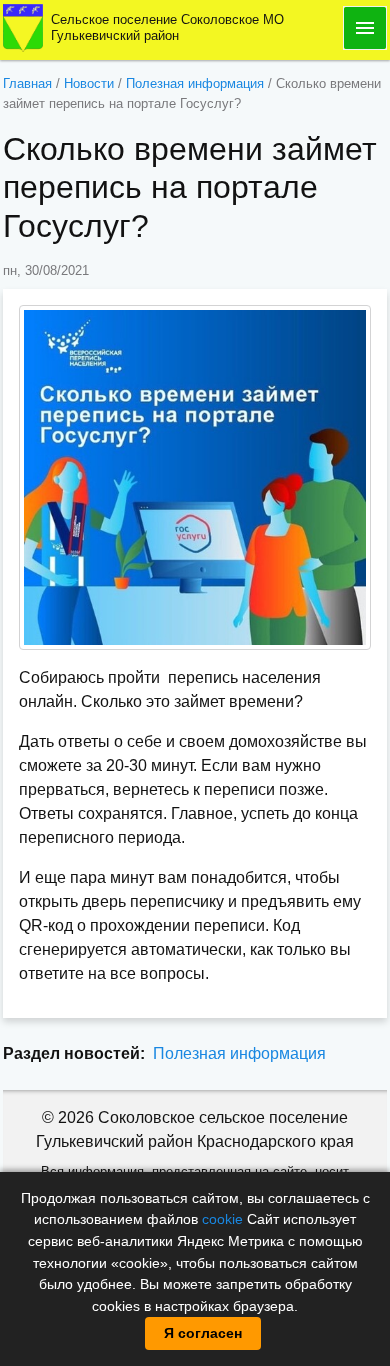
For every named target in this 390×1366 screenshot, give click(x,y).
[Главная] (23, 26)
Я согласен (203, 1333)
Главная (27, 83)
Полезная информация (195, 83)
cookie (222, 1219)
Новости (89, 83)
